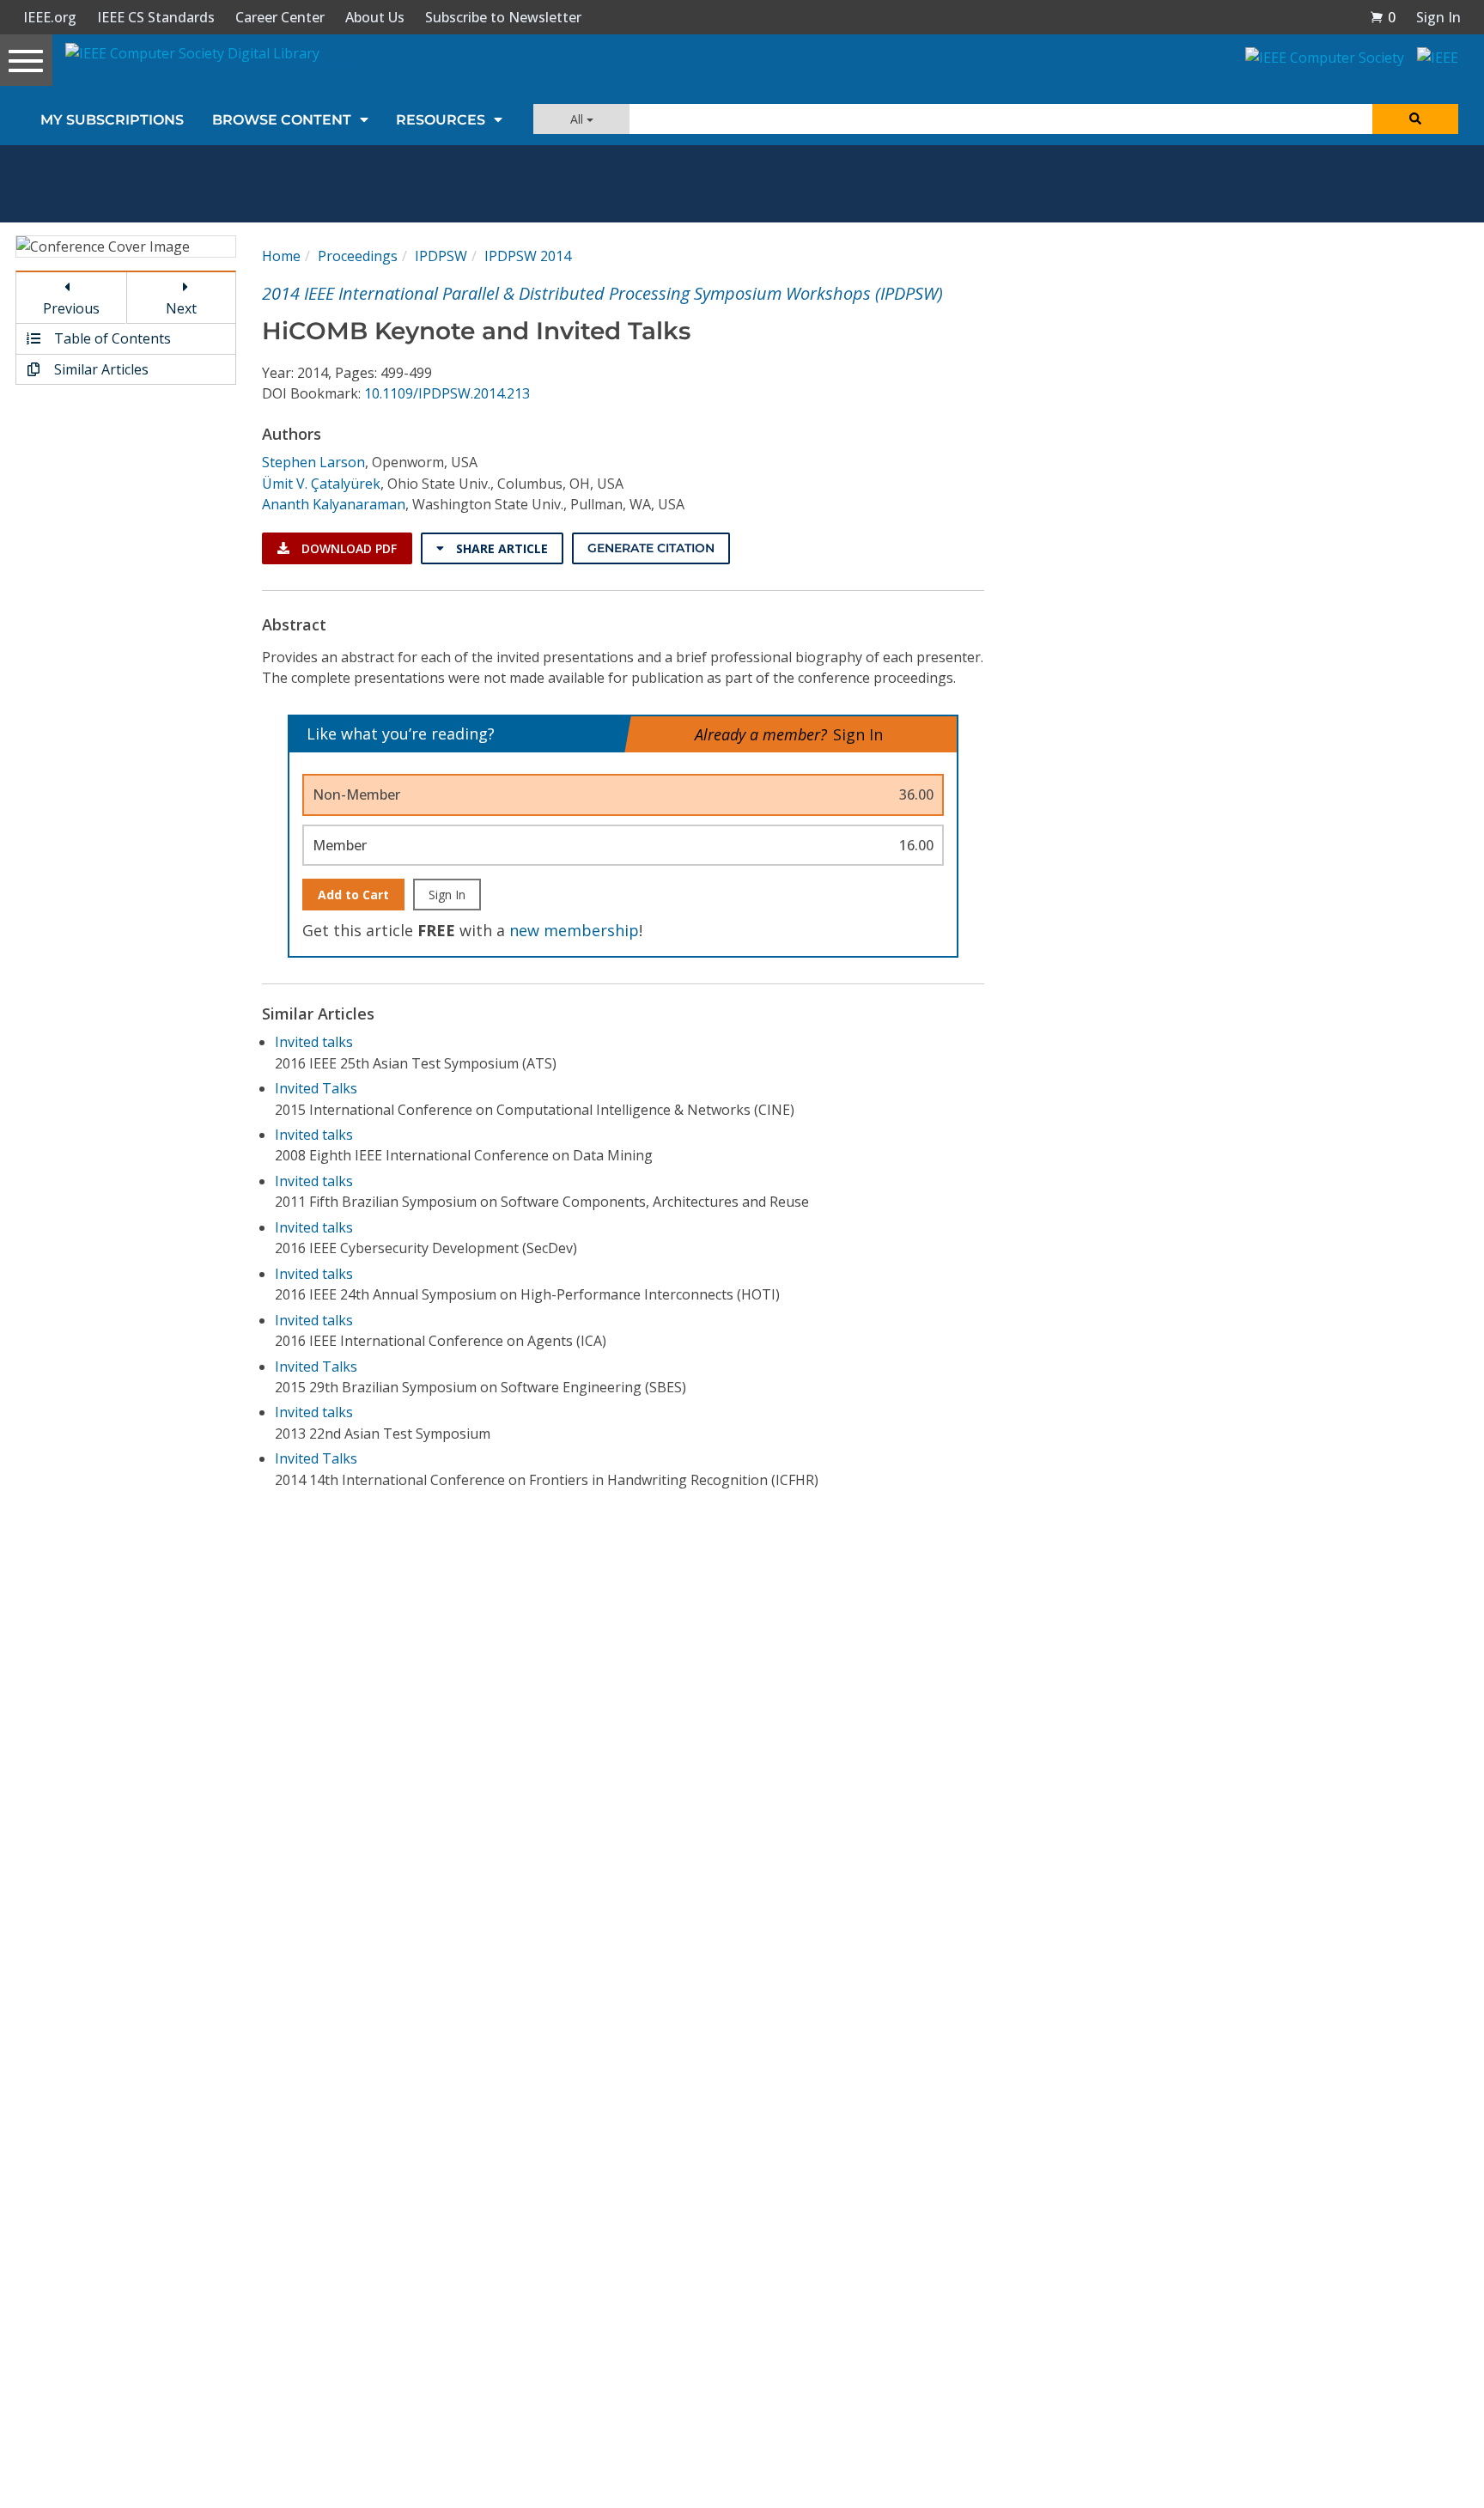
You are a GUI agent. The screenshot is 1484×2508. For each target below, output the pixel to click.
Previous (71, 308)
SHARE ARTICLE (500, 548)
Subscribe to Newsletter (503, 17)
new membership (574, 930)
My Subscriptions (112, 120)
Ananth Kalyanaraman (334, 504)
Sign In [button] (1438, 17)
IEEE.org (50, 17)
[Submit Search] (1415, 119)
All (578, 119)
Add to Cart (353, 895)
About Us (375, 17)
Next (181, 308)
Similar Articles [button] (100, 369)
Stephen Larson (313, 462)
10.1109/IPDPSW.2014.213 (447, 393)
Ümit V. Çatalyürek (321, 484)
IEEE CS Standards (156, 17)
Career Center (280, 17)
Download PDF (347, 548)
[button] (1383, 17)
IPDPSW (441, 256)
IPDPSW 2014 (528, 256)
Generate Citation (651, 548)
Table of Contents (111, 338)
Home (281, 256)
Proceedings (358, 256)
